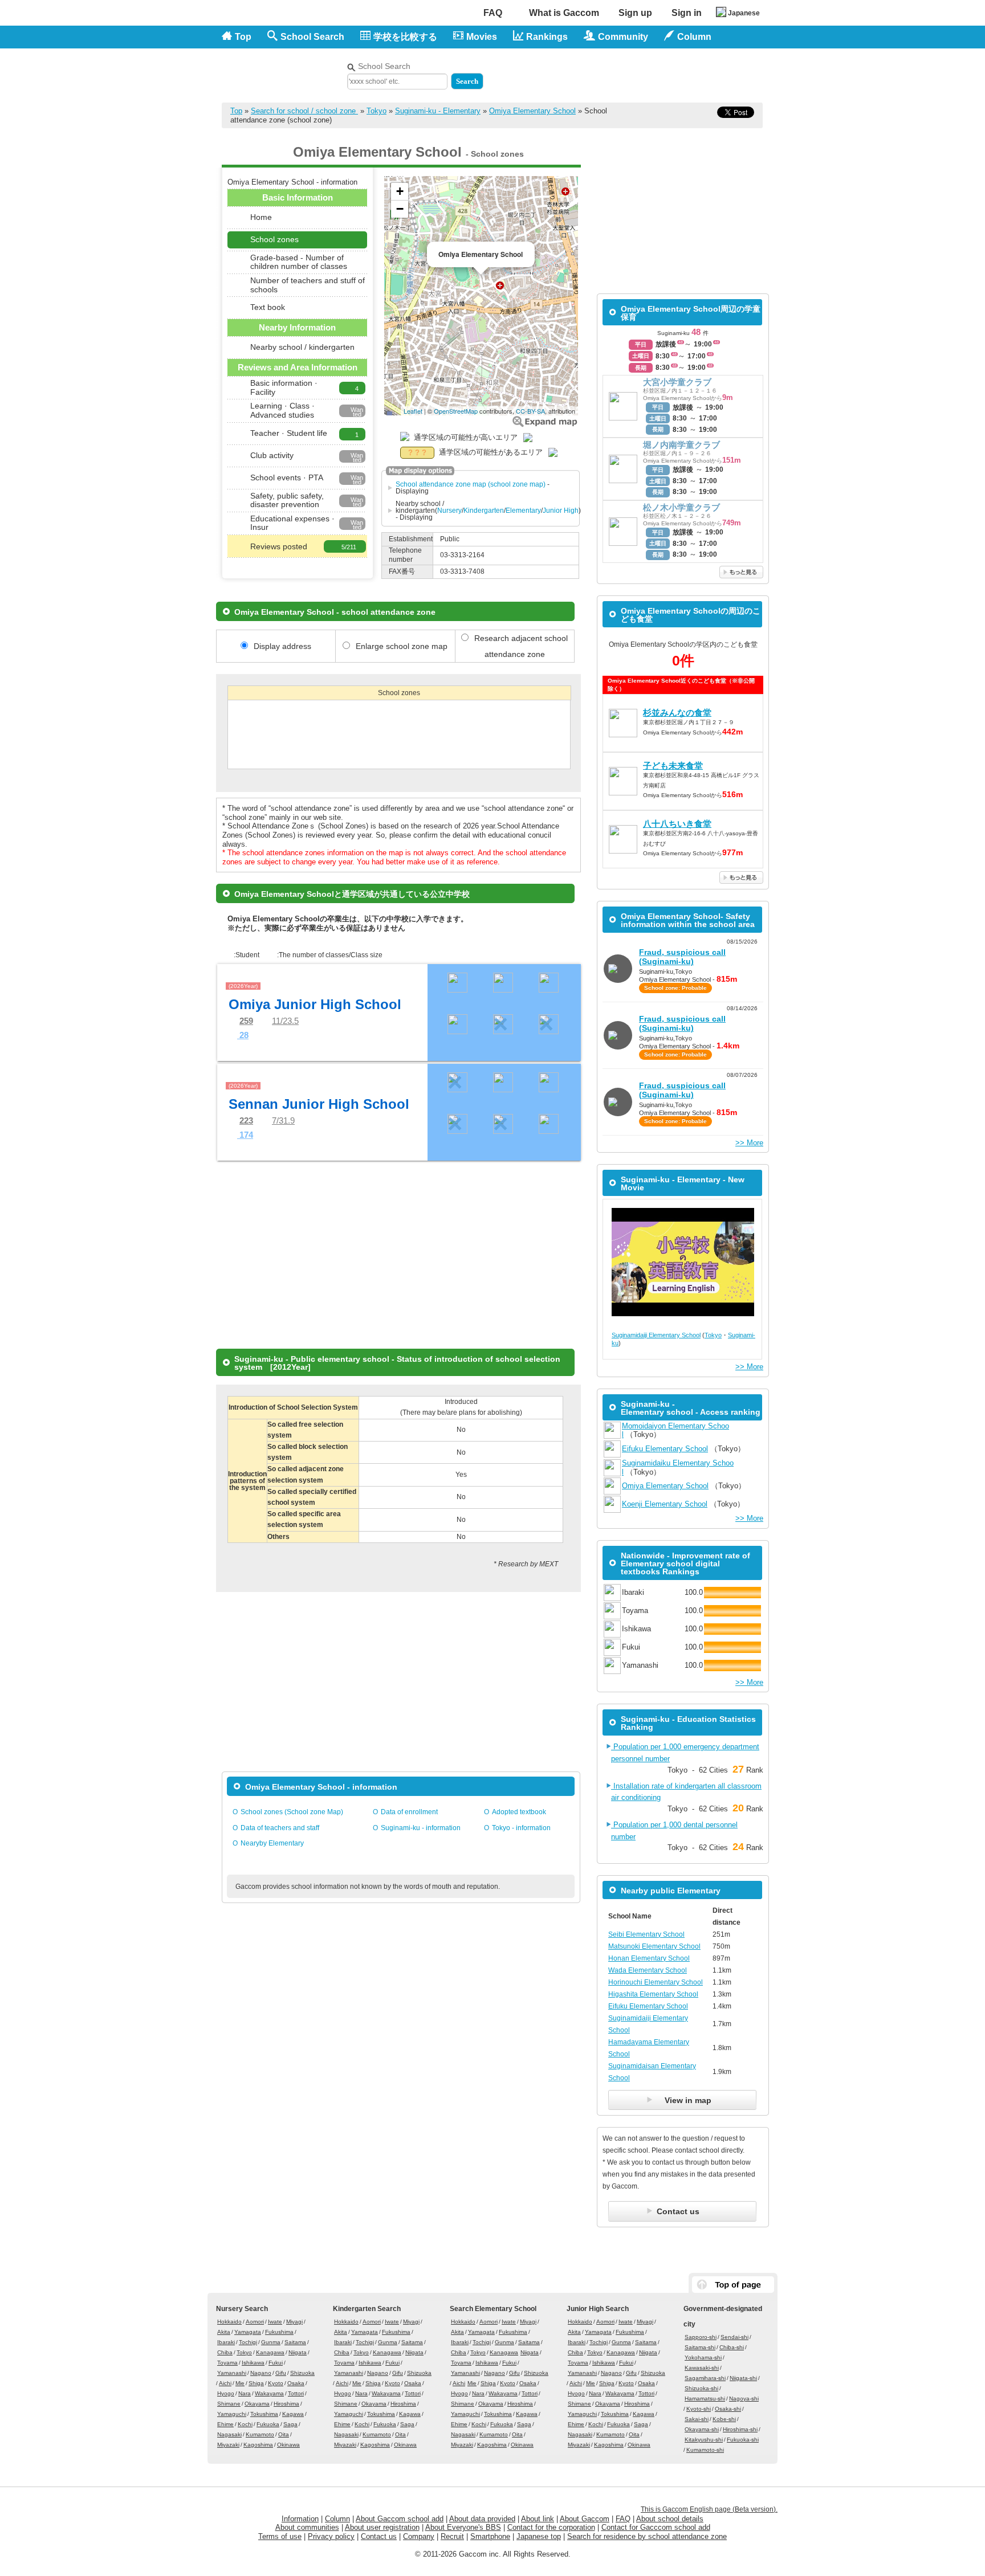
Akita (224, 2332)
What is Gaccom (564, 13)
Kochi (245, 2424)
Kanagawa (270, 2352)
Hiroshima (286, 2404)
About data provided (482, 2519)
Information (300, 2519)
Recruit (452, 2536)
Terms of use (280, 2536)
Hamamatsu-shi (705, 2399)
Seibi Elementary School (646, 1934)
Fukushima (279, 2332)
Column (337, 2519)
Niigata (298, 2352)
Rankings (547, 37)
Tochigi (248, 2342)
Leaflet (413, 411)
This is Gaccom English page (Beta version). (709, 2509)
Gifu (281, 2373)
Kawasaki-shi (702, 2368)
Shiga (256, 2383)
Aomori (255, 2322)
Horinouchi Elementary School (656, 1982)
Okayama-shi (702, 2429)
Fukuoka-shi (743, 2440)
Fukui (276, 2363)
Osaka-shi (728, 2409)
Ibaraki (226, 2342)
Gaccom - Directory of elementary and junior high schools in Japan (282, 69)
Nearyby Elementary (272, 1843)
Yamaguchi (232, 2414)
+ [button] (400, 191)
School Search (312, 37)
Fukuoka (268, 2424)
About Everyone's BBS (463, 2527)
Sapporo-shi (701, 2337)
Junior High (561, 511)
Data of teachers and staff (280, 1828)
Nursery (449, 511)
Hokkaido (229, 2322)
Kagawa (293, 2414)
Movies (482, 37)
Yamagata (248, 2332)
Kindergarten (484, 511)
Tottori (296, 2393)
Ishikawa (253, 2363)
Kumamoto (260, 2434)
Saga (290, 2424)
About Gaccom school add (400, 2519)
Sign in (687, 13)
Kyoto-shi (699, 2409)
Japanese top (539, 2536)
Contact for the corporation (551, 2527)
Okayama (257, 2404)
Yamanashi (232, 2373)
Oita (284, 2434)
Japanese (744, 13)
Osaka (296, 2383)
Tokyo (377, 111)
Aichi (225, 2383)
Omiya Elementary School (532, 111)
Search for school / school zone (304, 111)
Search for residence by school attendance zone (647, 2536)
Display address (282, 646)
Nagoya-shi (744, 2399)
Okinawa (288, 2445)
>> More (749, 1143)
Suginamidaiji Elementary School (656, 1335)
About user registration (382, 2527)
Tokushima (264, 2414)
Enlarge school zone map (545, 421)
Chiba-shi (732, 2347)
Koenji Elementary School (665, 1504)
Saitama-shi (700, 2347)
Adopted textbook (519, 1812)
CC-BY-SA (530, 411)
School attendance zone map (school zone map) (471, 484)
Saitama (295, 2342)
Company (419, 2536)
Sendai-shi (734, 2337)
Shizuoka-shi (701, 2388)
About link (538, 2519)
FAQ (493, 13)
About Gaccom (585, 2519)
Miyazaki (228, 2445)
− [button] (400, 209)
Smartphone (490, 2536)
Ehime (225, 2424)
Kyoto (276, 2383)
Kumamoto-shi (705, 2450)
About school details (670, 2519)
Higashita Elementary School (653, 1994)
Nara (245, 2393)
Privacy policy (331, 2536)
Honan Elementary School (649, 1958)
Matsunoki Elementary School (654, 1946)
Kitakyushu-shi (704, 2440)
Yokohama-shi (703, 2357)
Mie (240, 2383)
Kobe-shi (724, 2419)
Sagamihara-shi (705, 2378)
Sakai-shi (697, 2419)
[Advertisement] (630, 73)
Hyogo (226, 2393)
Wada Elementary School (648, 1970)
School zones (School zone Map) (292, 1812)
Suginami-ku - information (421, 1828)
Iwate (275, 2322)
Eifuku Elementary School (665, 1449)
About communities (307, 2527)
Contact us (379, 2536)
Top (243, 37)
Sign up (635, 13)
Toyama (227, 2363)
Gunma (271, 2342)
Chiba (225, 2352)
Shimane (229, 2404)
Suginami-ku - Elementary (438, 111)
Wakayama (269, 2393)
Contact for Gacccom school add (656, 2527)
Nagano (261, 2373)
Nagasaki (229, 2434)
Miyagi (294, 2322)
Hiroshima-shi (740, 2429)
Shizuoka (302, 2373)
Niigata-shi (743, 2378)
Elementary (523, 511)
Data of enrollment (409, 1812)
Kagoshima (258, 2445)
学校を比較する (405, 37)
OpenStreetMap (456, 411)
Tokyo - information (521, 1828)
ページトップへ (733, 2285)
